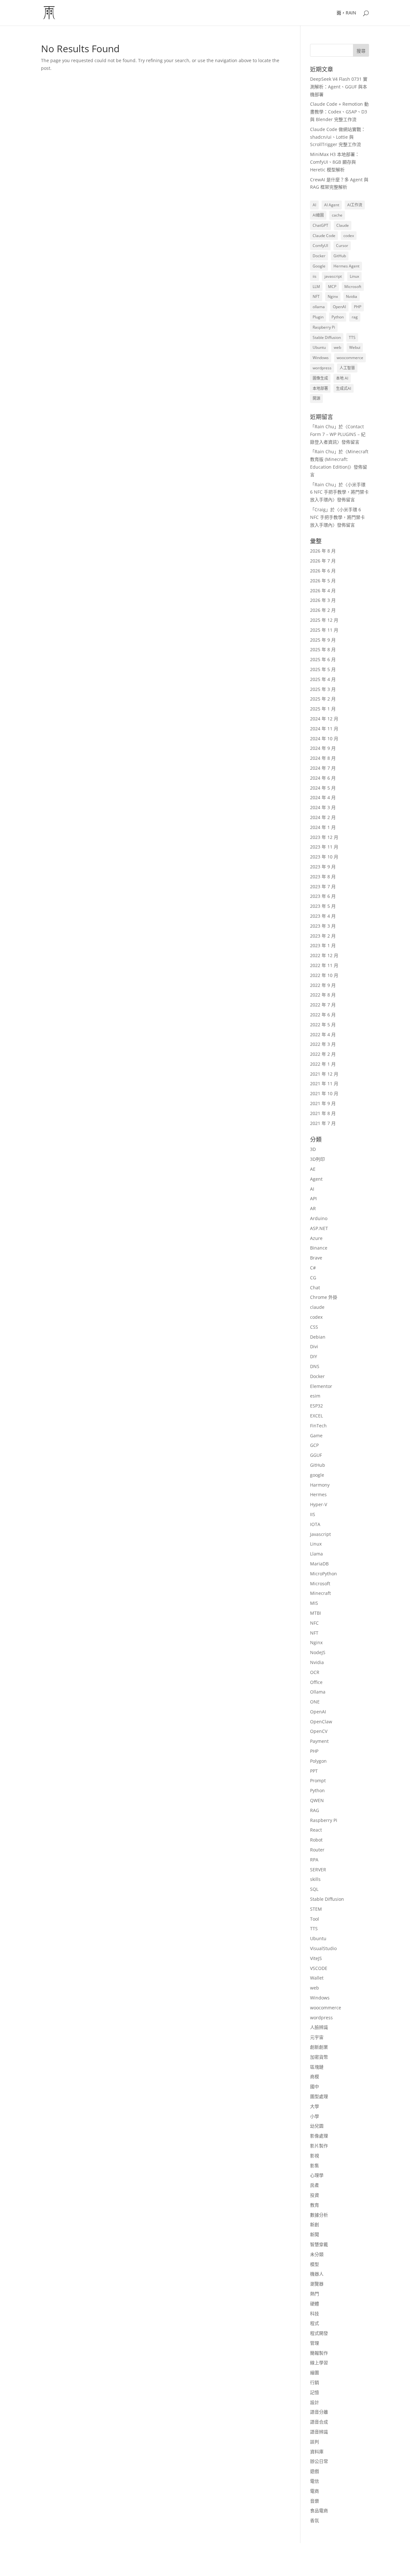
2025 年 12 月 (324, 620)
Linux (354, 276)
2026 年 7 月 (323, 561)
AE (313, 1169)
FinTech (318, 1426)
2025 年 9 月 (323, 640)
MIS (314, 1603)
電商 (315, 2491)
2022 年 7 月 (323, 1005)
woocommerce (350, 358)
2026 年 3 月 (323, 600)
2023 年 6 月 (323, 896)
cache (337, 215)
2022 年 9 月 (323, 985)
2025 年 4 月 (323, 679)
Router (317, 1850)
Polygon (318, 1761)
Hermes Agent (346, 266)
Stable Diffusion (327, 337)
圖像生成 (320, 378)
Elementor (321, 1386)
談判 (315, 2442)
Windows (321, 358)
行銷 (315, 2382)
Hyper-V (319, 1504)
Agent (316, 1179)
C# (313, 1268)
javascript (333, 276)
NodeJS (318, 1652)
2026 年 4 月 (323, 591)
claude (317, 1307)
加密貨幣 (319, 2057)
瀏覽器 (317, 2284)
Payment (319, 1741)
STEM (316, 1909)
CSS (314, 1327)
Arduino (319, 1218)
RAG (315, 1810)
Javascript (320, 1534)
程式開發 (319, 2333)
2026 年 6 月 (323, 571)
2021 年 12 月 (324, 1074)
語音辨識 (319, 2432)
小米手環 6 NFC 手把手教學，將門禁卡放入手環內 (339, 492)
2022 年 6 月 (323, 1015)
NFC (314, 1623)
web (337, 347)
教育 (315, 2205)
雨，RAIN (346, 13)
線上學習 (319, 2363)
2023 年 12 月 (324, 837)
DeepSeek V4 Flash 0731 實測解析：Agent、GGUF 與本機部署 (339, 87)
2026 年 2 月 (323, 610)
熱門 (315, 2294)
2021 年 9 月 (323, 1103)
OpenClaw (321, 1722)
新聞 (315, 2234)
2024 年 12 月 (324, 719)
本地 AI (342, 378)
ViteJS (316, 1958)
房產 (315, 2185)
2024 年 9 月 (323, 748)
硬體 (315, 2304)
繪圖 (315, 2372)
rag (355, 317)
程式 (315, 2323)
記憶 (315, 2392)
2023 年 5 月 (323, 906)
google (317, 1475)
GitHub (340, 256)
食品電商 (319, 2510)
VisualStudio (323, 1948)
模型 (315, 2264)
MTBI (316, 1613)
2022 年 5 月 (323, 1025)
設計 (315, 2402)
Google (319, 266)
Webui (355, 347)
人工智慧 (347, 368)
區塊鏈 (317, 2067)
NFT (316, 296)
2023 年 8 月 (323, 877)
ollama (319, 307)
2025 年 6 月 (323, 659)
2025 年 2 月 (323, 699)
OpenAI (339, 307)
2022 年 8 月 (323, 995)
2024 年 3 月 (323, 807)
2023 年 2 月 (323, 936)
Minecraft (320, 1593)
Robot (316, 1840)
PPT (314, 1771)
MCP (332, 287)
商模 (315, 2076)
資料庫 (317, 2452)
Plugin (318, 317)
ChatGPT (320, 225)
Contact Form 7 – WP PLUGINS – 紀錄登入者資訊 (338, 434)
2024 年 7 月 (323, 768)
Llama (316, 1554)
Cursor (342, 246)
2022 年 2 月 (323, 1054)
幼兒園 (317, 2126)
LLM (316, 287)
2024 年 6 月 (323, 778)
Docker (319, 256)
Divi (314, 1346)
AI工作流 (355, 205)
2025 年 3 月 (323, 689)
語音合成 (319, 2422)
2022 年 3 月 (323, 1044)
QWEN (317, 1800)
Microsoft (353, 287)
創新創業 (319, 2047)
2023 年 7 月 (323, 886)
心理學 (317, 2175)
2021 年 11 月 (324, 1083)
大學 (315, 2106)
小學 (315, 2116)
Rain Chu (324, 427)
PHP (358, 307)
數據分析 (319, 2215)
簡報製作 (319, 2353)
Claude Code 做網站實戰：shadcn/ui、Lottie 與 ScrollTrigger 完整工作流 (338, 137)
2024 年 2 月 (323, 817)
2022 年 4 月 (323, 1034)
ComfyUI (320, 246)
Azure (316, 1238)
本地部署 (320, 388)
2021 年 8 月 (323, 1113)
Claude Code (324, 236)
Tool (315, 1919)
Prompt (318, 1780)
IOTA (315, 1524)
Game (316, 1436)
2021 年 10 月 (324, 1093)
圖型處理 (319, 2096)
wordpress (322, 368)
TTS (352, 337)
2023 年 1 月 (323, 945)
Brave (316, 1258)
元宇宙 (317, 2037)
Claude (343, 225)
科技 (315, 2313)
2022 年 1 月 (323, 1064)
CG (313, 1278)
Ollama (318, 1692)
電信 (315, 2481)
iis (315, 276)
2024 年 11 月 (324, 729)
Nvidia (352, 296)
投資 (315, 2195)
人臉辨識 (319, 2027)
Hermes (318, 1494)
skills (315, 1879)
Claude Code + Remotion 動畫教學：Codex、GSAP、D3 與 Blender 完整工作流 (339, 112)
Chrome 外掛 (324, 1297)
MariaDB (319, 1564)
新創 (315, 2224)
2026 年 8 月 (323, 551)
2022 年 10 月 (324, 975)
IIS (313, 1514)
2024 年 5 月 (323, 788)
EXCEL (316, 1416)
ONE (315, 1702)
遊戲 (315, 2471)
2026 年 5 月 (323, 581)
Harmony (320, 1485)
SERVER (318, 1870)
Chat (315, 1288)
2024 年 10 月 (324, 738)
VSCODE (319, 1968)
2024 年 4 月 (323, 797)
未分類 (317, 2254)
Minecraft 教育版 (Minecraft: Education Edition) (339, 459)
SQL (314, 1889)
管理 (315, 2343)
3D (313, 1149)
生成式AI (344, 388)
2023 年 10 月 (324, 857)
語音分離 (319, 2412)
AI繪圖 (318, 215)
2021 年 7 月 (323, 1123)
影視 (315, 2156)
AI (314, 205)
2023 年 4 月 (323, 916)
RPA (314, 1860)
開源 (316, 398)
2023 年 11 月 (324, 847)
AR (313, 1208)
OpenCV (319, 1731)
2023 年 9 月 (323, 867)
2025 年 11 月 (324, 630)
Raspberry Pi (324, 327)
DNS (315, 1366)
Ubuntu (319, 347)
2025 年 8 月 (323, 649)
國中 (315, 2086)
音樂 (315, 2501)
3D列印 (317, 1159)
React (316, 1830)
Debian (318, 1337)
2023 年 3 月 (323, 926)
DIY (314, 1356)
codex (349, 236)
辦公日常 (319, 2461)
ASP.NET (319, 1228)
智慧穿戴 (319, 2244)
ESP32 (316, 1406)
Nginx (333, 296)
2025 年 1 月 (323, 709)
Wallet (317, 1978)
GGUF (316, 1455)
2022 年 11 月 (324, 965)
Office (316, 1682)
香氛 (315, 2520)
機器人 (317, 2274)
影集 (315, 2166)
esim (315, 1396)
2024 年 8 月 (323, 758)
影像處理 (319, 2136)
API (313, 1198)
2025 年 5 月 (323, 669)
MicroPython (324, 1574)
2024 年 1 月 (323, 827)
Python (338, 317)
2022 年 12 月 (324, 955)
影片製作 (319, 2146)
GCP (314, 1445)
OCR (315, 1672)
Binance (319, 1248)
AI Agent (332, 205)
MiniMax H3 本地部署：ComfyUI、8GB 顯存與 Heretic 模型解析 (335, 162)
